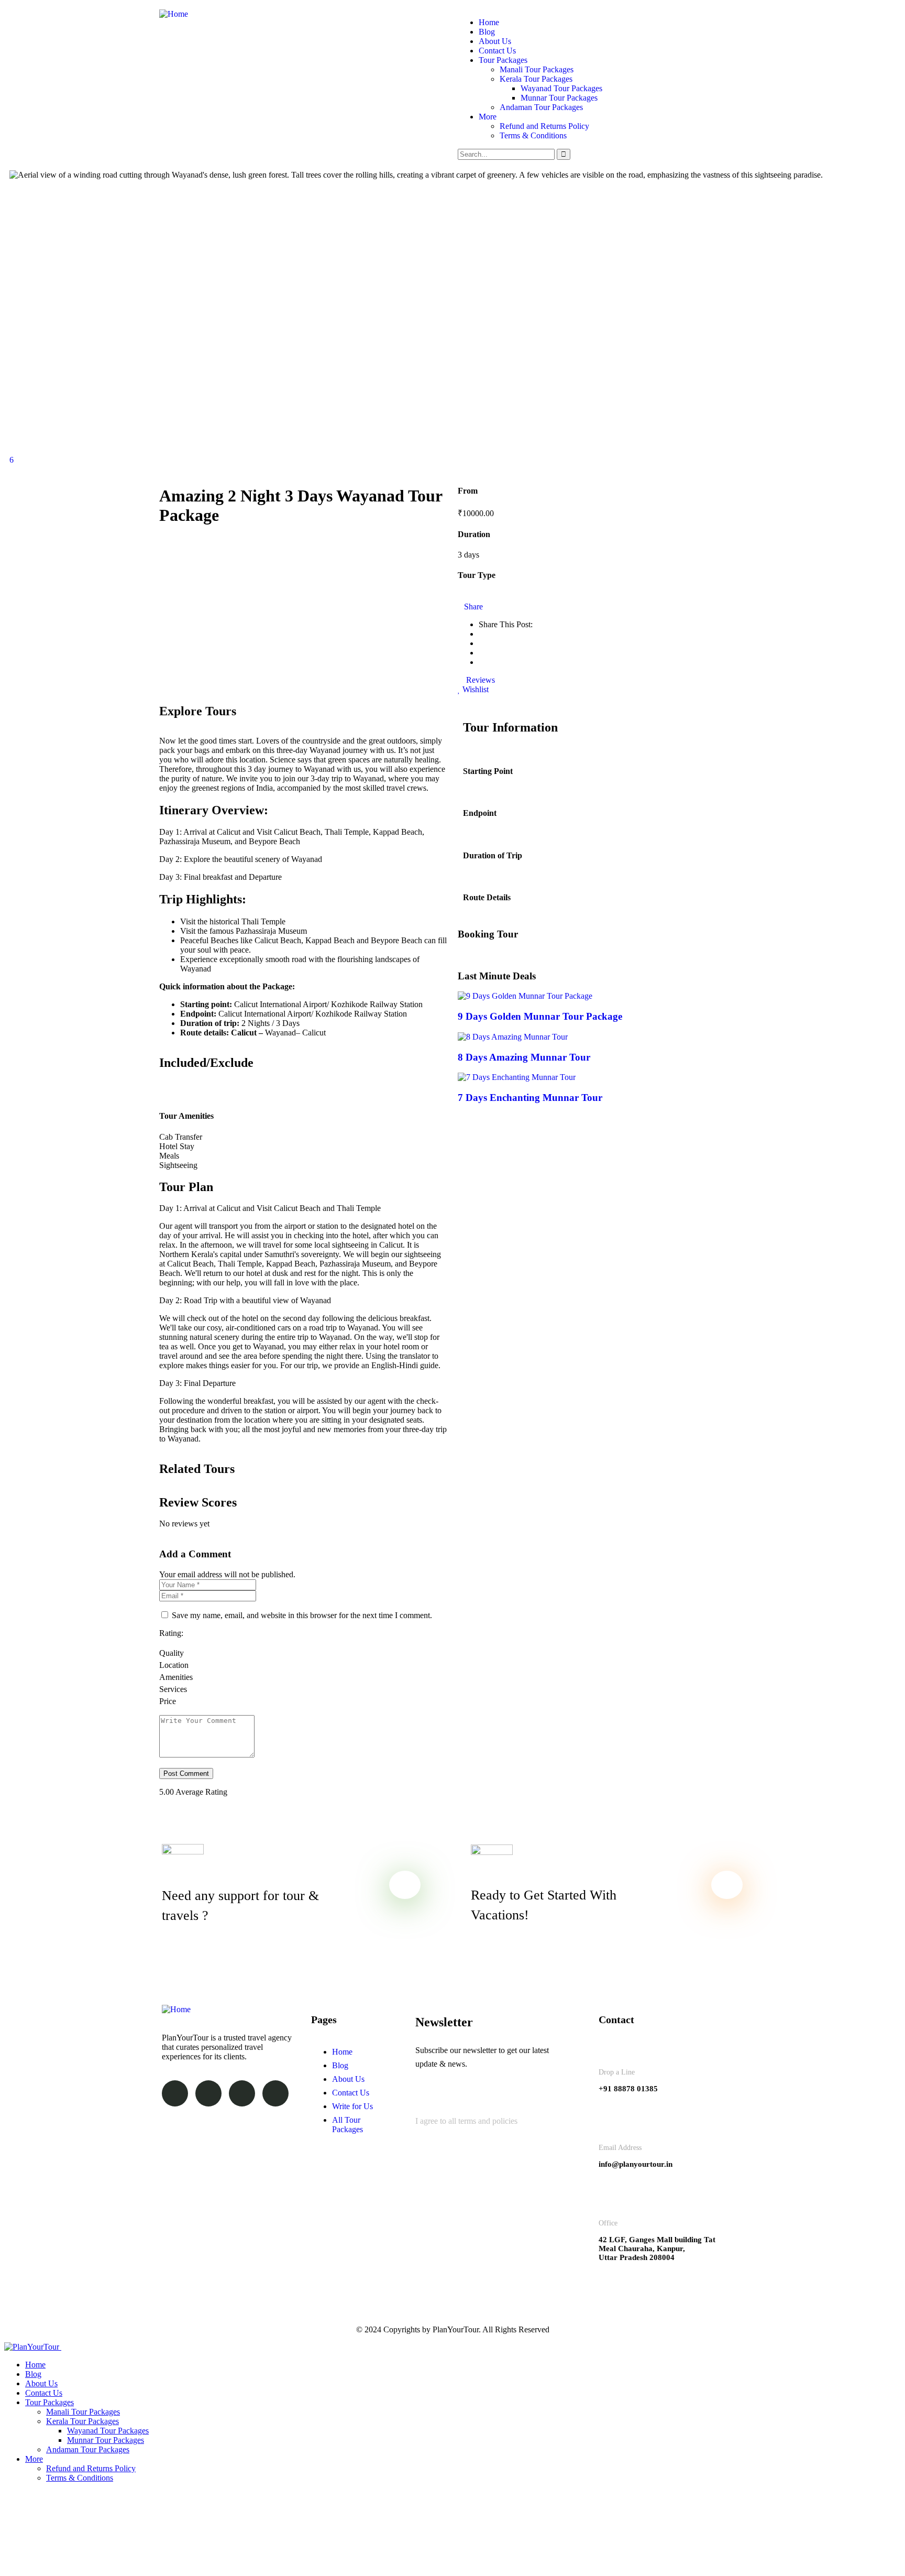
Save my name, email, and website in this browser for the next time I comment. (302, 1615)
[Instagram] (208, 2093)
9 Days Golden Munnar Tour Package (540, 1016)
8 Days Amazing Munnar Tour (524, 1057)
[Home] (174, 14)
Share (473, 607)
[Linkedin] (242, 2093)
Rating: (171, 1633)
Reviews (479, 680)
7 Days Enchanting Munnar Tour (530, 1098)
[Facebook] (175, 2093)
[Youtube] (275, 2093)
